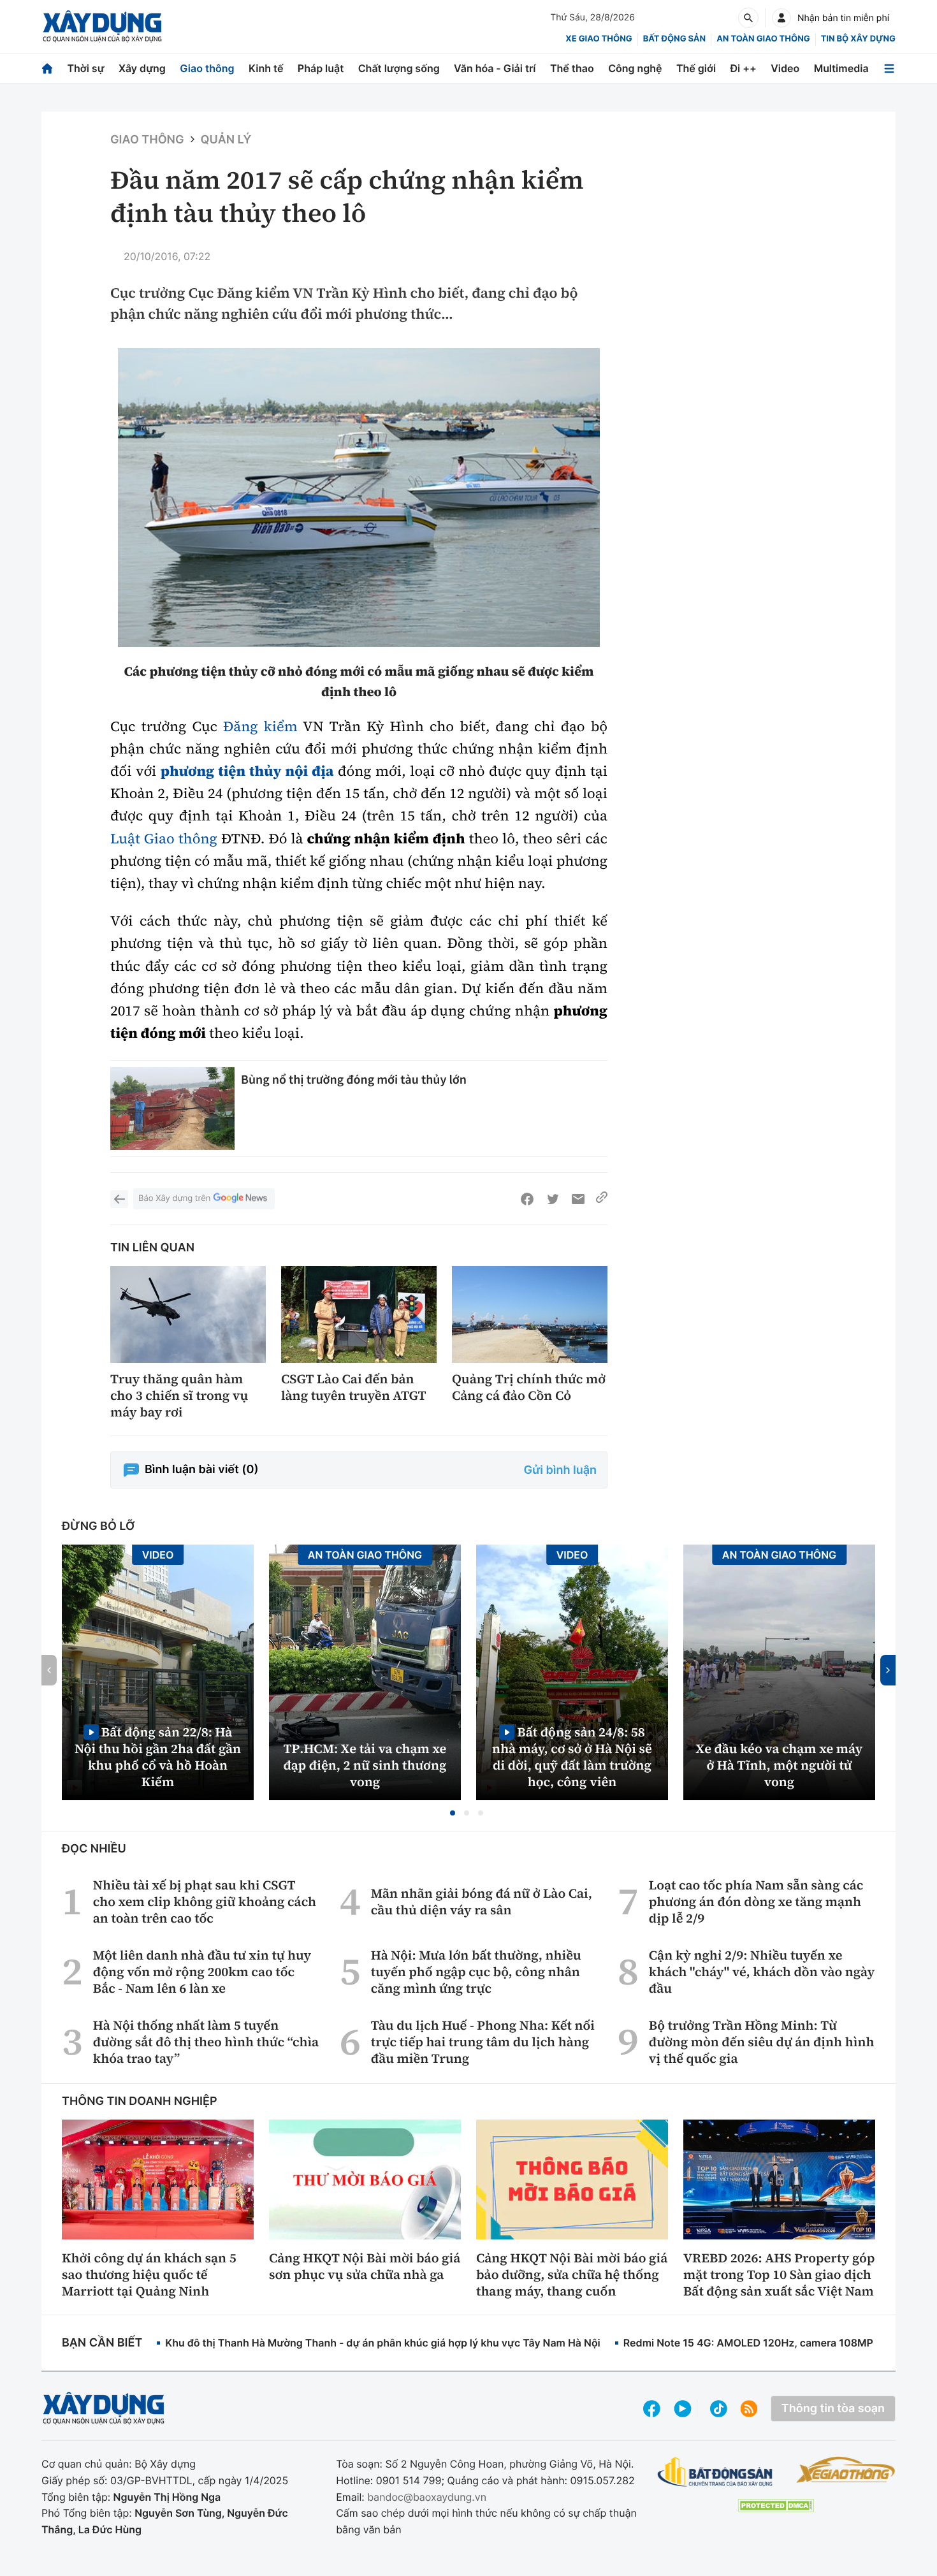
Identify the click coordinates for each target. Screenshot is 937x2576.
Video (785, 68)
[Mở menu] (889, 69)
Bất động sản (675, 39)
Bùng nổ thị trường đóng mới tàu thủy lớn (354, 1080)
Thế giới (696, 68)
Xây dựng (142, 68)
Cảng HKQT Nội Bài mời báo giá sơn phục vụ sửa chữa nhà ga (365, 2266)
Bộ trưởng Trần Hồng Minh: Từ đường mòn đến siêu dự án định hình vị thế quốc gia (762, 2042)
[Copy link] (602, 1199)
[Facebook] (527, 1199)
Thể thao (572, 68)
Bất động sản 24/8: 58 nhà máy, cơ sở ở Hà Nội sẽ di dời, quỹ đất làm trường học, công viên (572, 1757)
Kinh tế (266, 68)
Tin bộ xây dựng (858, 39)
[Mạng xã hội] (719, 2409)
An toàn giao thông (763, 39)
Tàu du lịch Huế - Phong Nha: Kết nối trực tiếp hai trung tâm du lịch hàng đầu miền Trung (483, 2042)
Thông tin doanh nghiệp (140, 2101)
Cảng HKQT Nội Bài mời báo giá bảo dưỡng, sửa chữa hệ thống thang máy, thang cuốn (572, 2274)
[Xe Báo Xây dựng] (846, 2470)
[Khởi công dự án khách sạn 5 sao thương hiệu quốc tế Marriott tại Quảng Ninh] (158, 2179)
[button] (453, 1813)
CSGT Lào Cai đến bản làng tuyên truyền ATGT (354, 1387)
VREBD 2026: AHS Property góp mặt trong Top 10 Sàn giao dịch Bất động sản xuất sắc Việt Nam (779, 2274)
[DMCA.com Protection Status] (776, 2506)
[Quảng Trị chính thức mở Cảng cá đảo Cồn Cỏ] (530, 1315)
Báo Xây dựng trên (174, 1198)
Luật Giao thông (164, 839)
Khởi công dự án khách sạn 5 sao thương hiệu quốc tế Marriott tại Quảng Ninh (149, 2274)
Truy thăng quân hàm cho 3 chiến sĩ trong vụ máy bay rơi (179, 1395)
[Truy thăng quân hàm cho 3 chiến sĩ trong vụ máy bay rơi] (188, 1315)
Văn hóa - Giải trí (495, 68)
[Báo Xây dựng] (102, 26)
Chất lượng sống (399, 68)
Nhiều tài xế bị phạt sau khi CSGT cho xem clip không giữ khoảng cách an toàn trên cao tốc (205, 1902)
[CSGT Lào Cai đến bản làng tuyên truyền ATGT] (359, 1315)
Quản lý (226, 140)
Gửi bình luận (560, 1470)
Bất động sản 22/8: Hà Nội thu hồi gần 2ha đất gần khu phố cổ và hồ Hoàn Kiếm (158, 1757)
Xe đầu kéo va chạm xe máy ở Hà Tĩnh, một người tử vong (780, 1765)
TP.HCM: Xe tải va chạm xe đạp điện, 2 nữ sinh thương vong (365, 1765)
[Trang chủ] (47, 69)
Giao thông (207, 68)
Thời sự (85, 68)
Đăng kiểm (260, 727)
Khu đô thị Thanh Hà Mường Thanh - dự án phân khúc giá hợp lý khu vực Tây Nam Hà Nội (382, 2343)
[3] (359, 498)
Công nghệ (635, 68)
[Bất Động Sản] (715, 2472)
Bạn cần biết (102, 2343)
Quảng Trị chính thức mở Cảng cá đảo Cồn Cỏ (529, 1387)
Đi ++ (744, 68)
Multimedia (841, 68)
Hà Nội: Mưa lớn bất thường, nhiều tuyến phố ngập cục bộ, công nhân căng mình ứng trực (476, 1972)
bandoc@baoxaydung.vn (427, 2497)
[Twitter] (553, 1199)
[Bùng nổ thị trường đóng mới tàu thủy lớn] (172, 1109)
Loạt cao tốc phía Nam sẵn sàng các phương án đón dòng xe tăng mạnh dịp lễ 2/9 (756, 1902)
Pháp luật (321, 68)
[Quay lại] (119, 1199)
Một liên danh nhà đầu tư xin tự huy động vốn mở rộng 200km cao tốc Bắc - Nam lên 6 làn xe (202, 1972)
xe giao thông (599, 39)
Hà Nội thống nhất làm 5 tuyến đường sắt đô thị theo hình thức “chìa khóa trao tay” (206, 2042)
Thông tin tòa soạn (833, 2409)
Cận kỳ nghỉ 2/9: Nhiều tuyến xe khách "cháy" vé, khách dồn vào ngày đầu (762, 1972)
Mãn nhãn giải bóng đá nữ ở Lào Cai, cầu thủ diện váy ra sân (482, 1902)
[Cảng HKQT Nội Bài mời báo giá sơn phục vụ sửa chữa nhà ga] (365, 2179)
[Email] (578, 1199)
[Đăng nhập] (781, 18)
